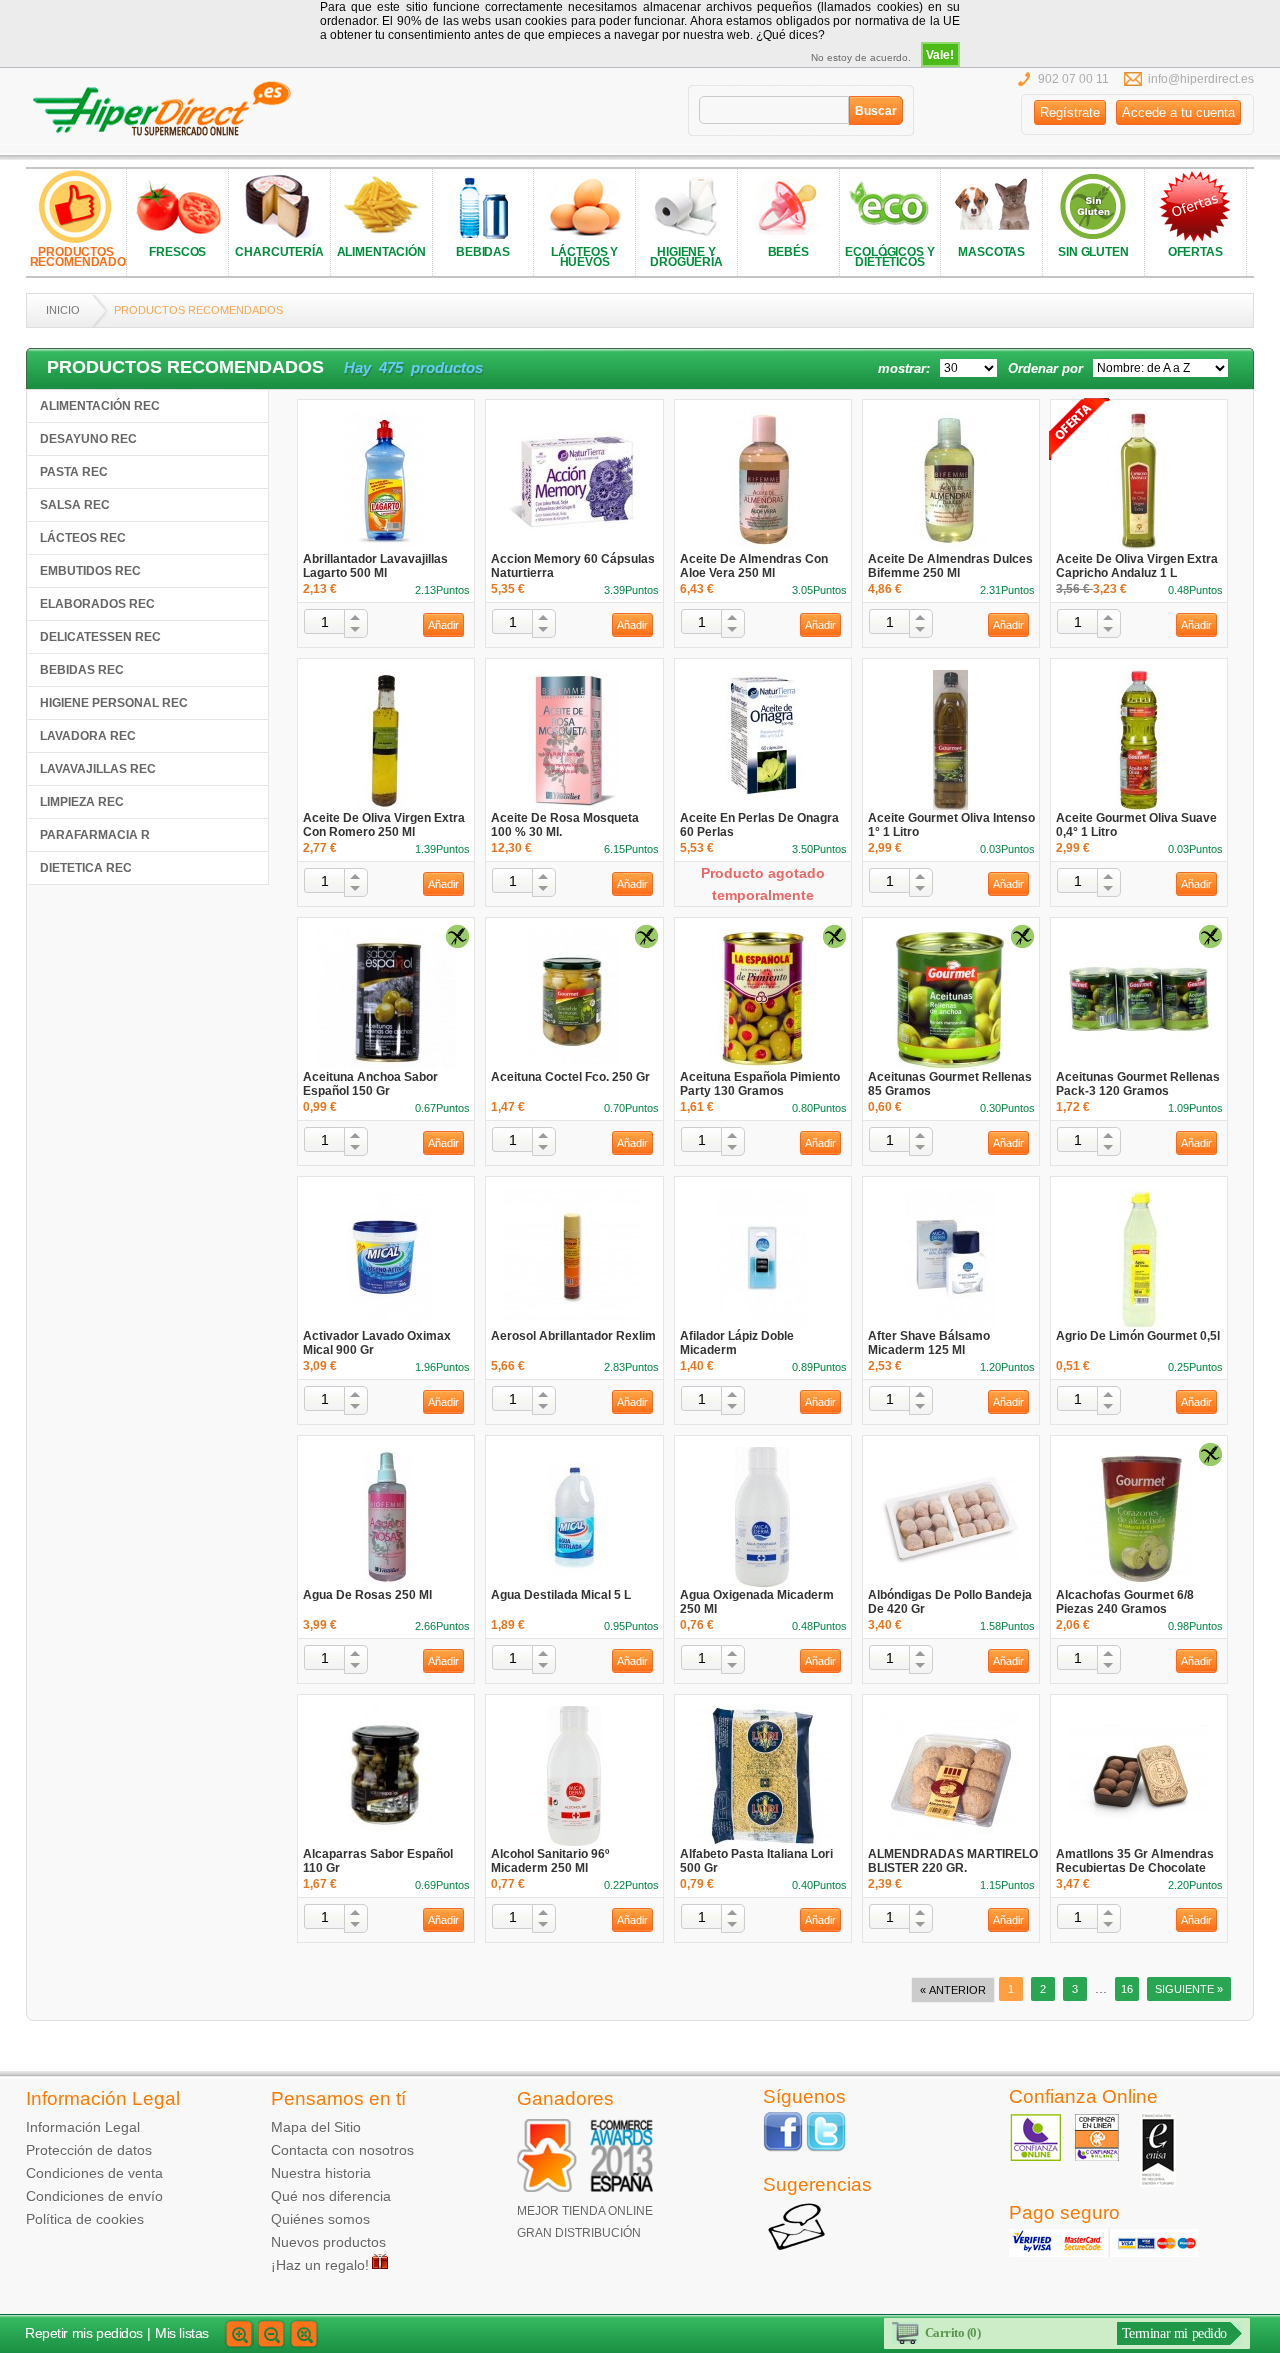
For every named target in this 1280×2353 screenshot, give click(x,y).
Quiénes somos (320, 2219)
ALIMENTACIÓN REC (100, 406)
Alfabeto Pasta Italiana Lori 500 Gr (756, 1861)
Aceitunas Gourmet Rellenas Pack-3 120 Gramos (1138, 1084)
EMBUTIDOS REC (90, 571)
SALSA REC (75, 505)
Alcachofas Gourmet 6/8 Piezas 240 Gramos (1125, 1602)
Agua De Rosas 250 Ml (367, 1595)
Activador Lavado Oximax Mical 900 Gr (377, 1343)
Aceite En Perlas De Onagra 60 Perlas (759, 825)
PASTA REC (74, 472)
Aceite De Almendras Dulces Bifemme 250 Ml (950, 566)
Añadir (443, 625)
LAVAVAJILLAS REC (98, 769)
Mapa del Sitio (316, 2127)
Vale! (940, 55)
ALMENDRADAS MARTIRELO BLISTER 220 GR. (953, 1861)
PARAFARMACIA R (95, 835)
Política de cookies (85, 2219)
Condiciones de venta (94, 2173)
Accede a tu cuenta (1178, 112)
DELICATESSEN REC (100, 637)
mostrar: (904, 368)
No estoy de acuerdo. (861, 57)
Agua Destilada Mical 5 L (561, 1595)
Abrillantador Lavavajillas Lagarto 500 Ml (375, 566)
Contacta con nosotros (342, 2150)
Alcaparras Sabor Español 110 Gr (378, 1861)
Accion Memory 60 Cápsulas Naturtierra (573, 566)
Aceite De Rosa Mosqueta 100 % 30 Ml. (565, 825)
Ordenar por (1045, 368)
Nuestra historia (321, 2173)
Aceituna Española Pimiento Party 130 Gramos (760, 1084)
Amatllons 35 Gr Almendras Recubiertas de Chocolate (1135, 1861)
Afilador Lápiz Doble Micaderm (737, 1343)
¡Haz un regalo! (320, 2265)
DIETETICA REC (86, 868)
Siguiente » (1189, 1989)
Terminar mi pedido (1174, 2333)
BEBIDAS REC (82, 670)
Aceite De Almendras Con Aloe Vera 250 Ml (754, 566)
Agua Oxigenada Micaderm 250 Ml (757, 1602)
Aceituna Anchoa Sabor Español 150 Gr (370, 1084)
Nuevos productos (328, 2242)
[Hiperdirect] (168, 109)
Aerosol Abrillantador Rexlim (573, 1336)
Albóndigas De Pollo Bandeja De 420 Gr (950, 1602)
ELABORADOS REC (97, 604)
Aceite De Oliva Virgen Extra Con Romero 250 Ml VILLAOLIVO (384, 832)
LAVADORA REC (88, 736)
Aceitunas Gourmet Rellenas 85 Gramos (950, 1084)
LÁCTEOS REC (83, 538)
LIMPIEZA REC (82, 802)
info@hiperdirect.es (1201, 79)
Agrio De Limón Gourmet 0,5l (1138, 1336)
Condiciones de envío (94, 2196)
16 (1127, 1989)
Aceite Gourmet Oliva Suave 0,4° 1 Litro (1136, 825)
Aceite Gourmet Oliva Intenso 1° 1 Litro (951, 825)
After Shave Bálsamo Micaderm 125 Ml (929, 1343)
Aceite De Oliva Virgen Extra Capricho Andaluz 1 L (1137, 566)
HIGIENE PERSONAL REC (114, 703)
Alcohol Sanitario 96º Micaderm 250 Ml (550, 1861)
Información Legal (83, 2127)
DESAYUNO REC (88, 439)
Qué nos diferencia (331, 2196)
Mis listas (182, 2333)
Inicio (63, 310)
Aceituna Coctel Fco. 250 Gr (570, 1077)
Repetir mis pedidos (84, 2333)
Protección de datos (89, 2150)
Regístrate (1070, 112)
